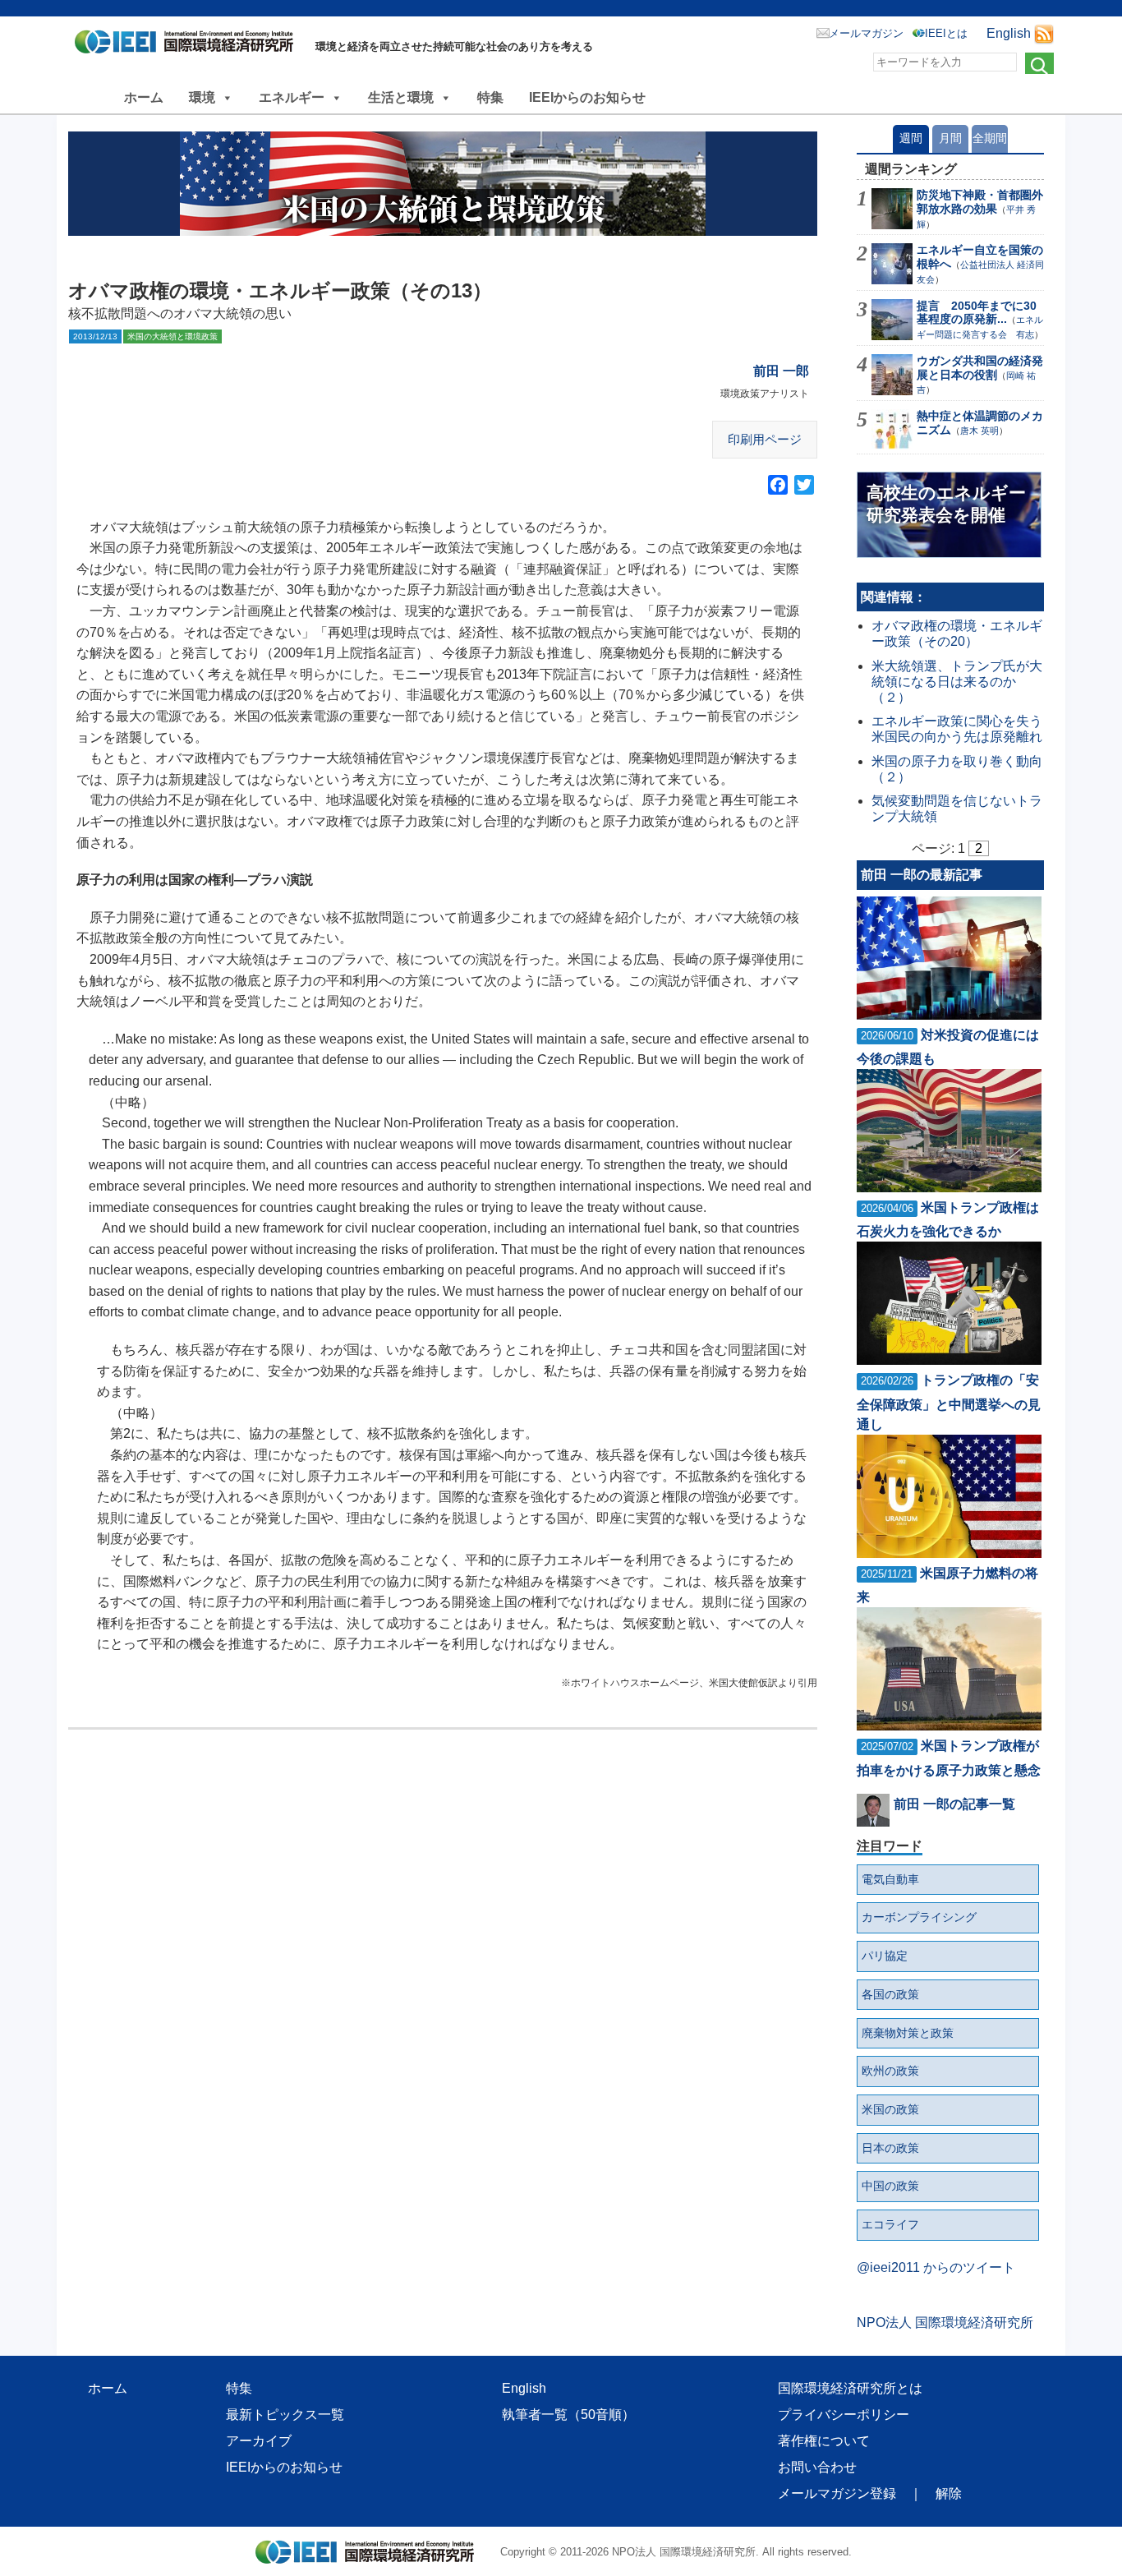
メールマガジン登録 (837, 2493)
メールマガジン (866, 33)
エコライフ (890, 2224)
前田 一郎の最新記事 (922, 875)
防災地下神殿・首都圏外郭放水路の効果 (980, 202)
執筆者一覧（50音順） (568, 2415)
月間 (950, 138)
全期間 (990, 138)
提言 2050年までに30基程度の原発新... (977, 313)
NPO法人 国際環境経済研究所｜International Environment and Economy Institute (189, 45)
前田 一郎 (781, 371)
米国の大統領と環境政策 (172, 336)
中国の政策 (890, 2186)
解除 (949, 2493)
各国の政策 (890, 1994)
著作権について (824, 2441)
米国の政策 (890, 2109)
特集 (490, 97)
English (1009, 33)
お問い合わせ (817, 2467)
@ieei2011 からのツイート (936, 2267)
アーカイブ (259, 2441)
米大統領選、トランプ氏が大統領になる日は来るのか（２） (957, 682)
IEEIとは (946, 33)
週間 (911, 138)
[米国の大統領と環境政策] (443, 184)
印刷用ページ (765, 439)
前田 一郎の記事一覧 (954, 1804)
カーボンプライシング (919, 1917)
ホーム (144, 97)
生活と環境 (401, 97)
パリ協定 (885, 1956)
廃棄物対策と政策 (908, 2033)
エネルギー (292, 97)
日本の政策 (890, 2148)
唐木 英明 (979, 431)
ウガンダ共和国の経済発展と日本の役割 (980, 368)
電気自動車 (890, 1879)
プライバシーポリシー (844, 2415)
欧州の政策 (890, 2071)
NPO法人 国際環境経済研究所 (945, 2323)
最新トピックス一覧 (285, 2415)
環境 (202, 97)
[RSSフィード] (1044, 33)
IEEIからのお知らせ (587, 97)
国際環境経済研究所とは (850, 2388)
